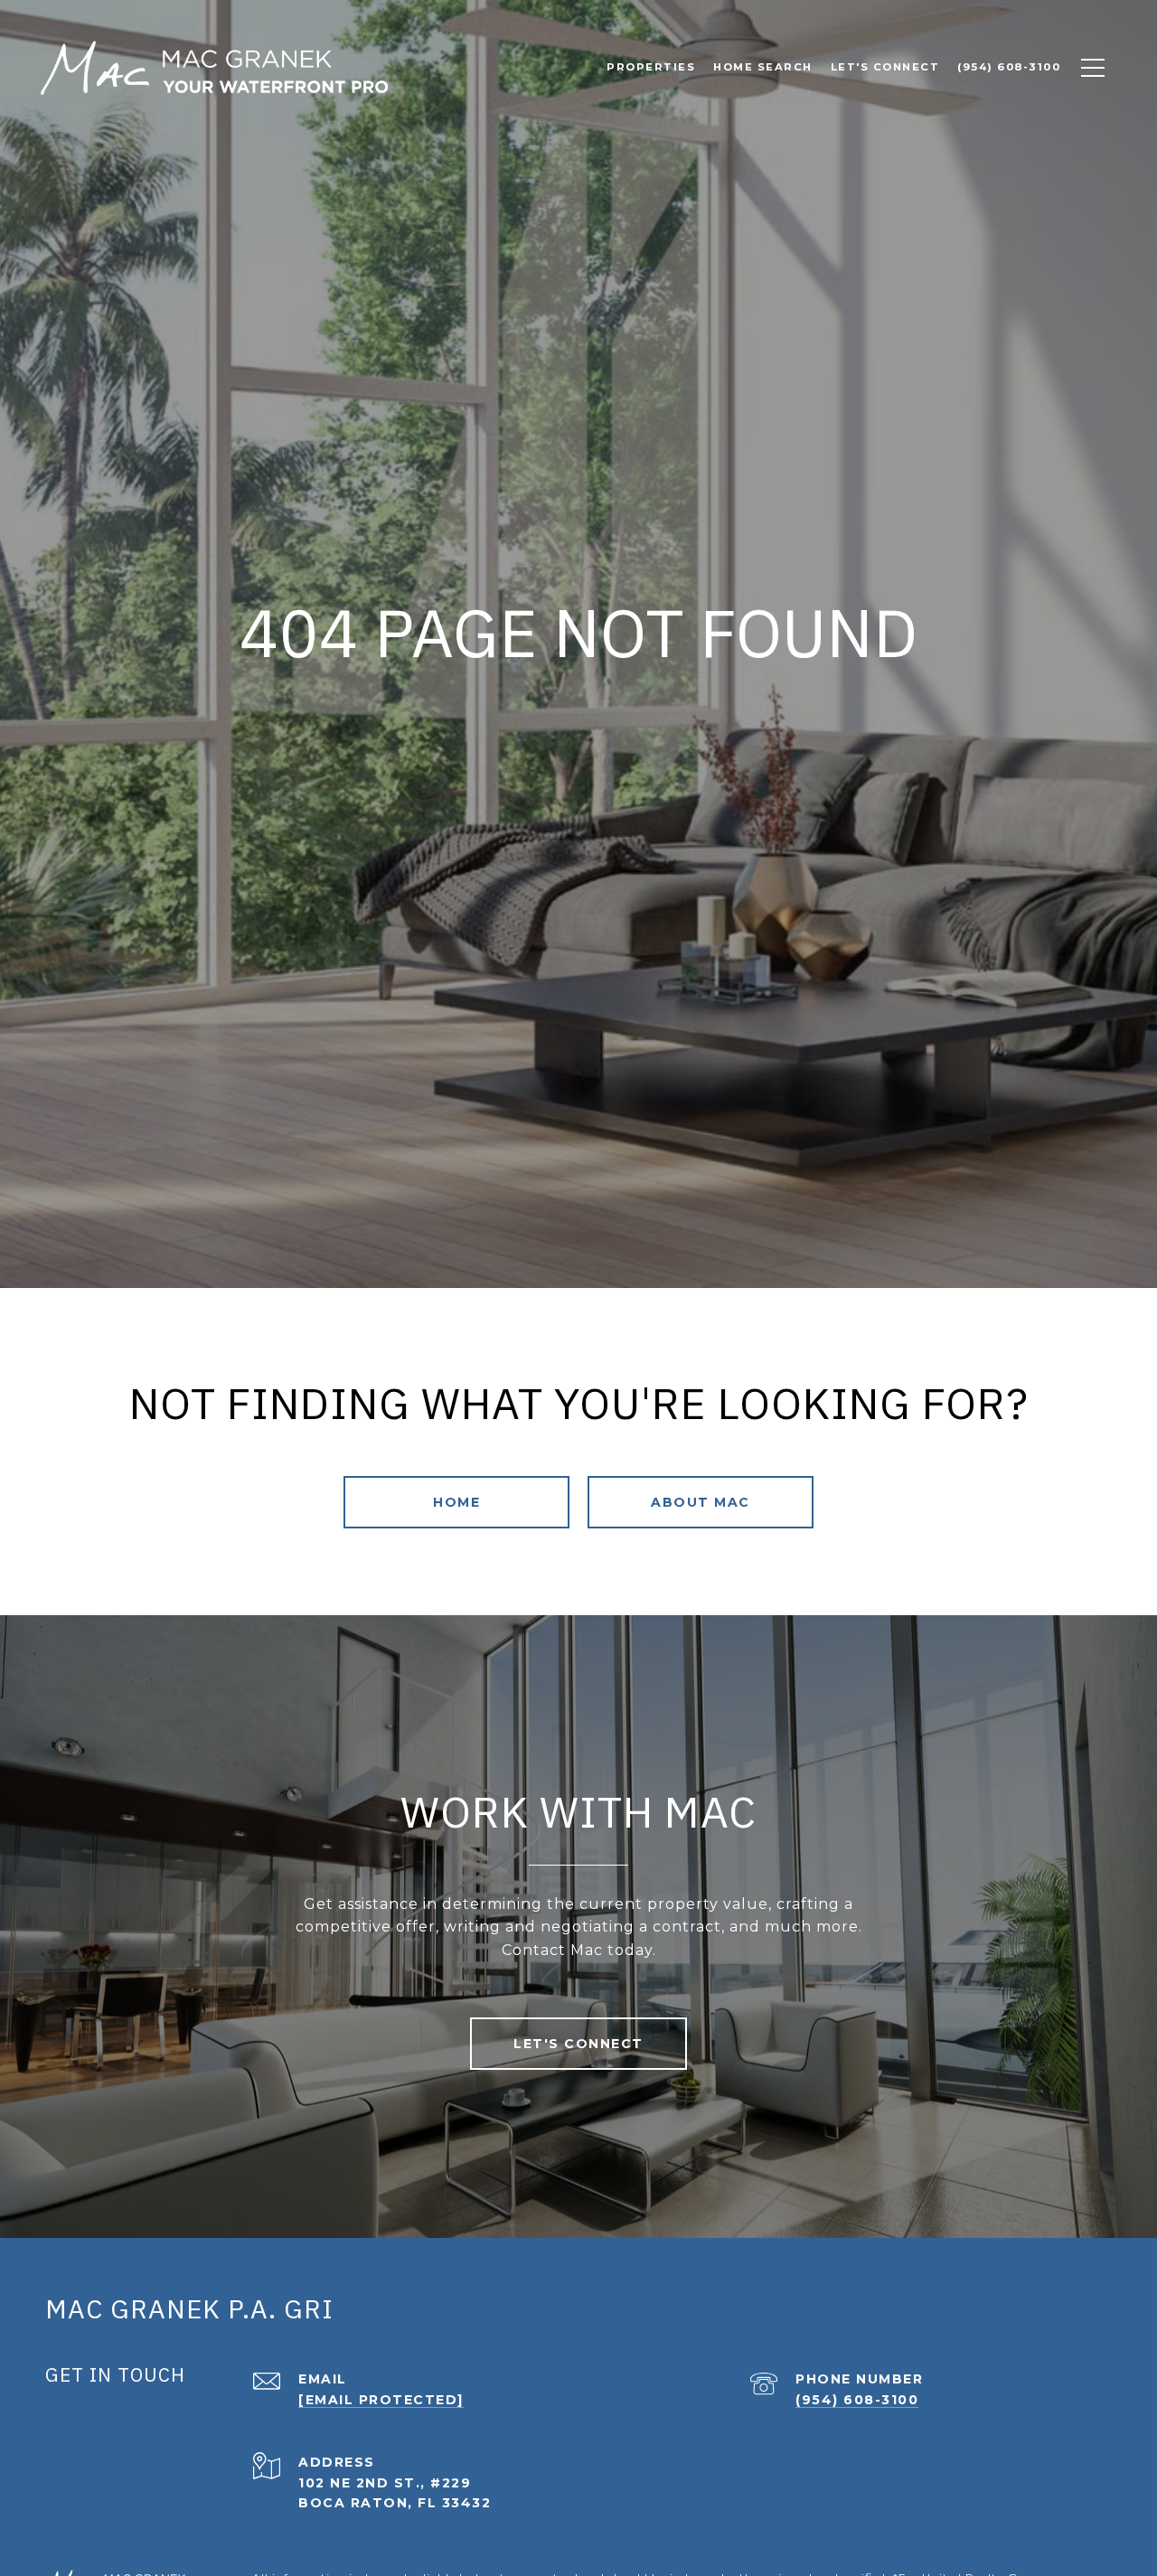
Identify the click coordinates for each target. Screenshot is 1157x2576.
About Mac (701, 1502)
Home (456, 1502)
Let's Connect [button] (578, 2044)
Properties (651, 67)
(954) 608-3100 (857, 2400)
